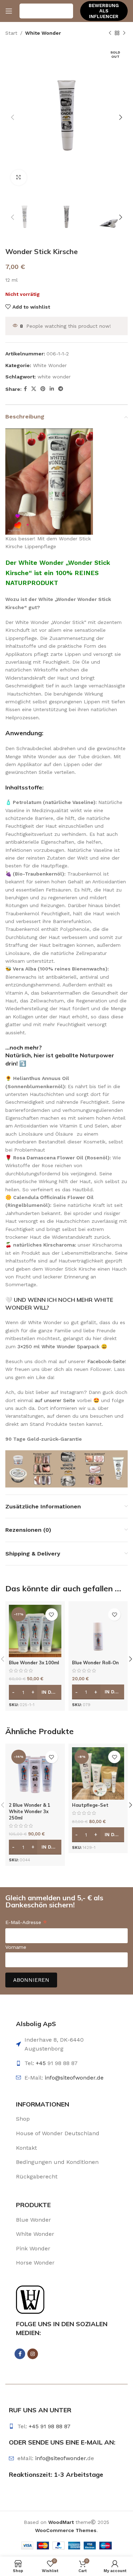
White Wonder (43, 33)
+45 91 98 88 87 (50, 2426)
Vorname (16, 1947)
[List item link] (66, 2119)
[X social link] (34, 389)
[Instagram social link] (33, 2354)
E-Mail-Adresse (26, 1923)
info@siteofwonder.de (74, 2078)
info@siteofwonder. (61, 2458)
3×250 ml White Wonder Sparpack (58, 1346)
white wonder (54, 377)
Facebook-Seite (106, 1361)
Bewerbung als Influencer (104, 11)
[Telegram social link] (61, 389)
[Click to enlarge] (19, 178)
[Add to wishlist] (52, 1615)
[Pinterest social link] (43, 389)
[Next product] (124, 33)
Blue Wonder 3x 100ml (34, 1663)
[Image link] (30, 2299)
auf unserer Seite (55, 1400)
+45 (42, 2063)
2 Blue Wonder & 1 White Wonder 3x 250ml (30, 1811)
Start (11, 33)
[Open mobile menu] (9, 11)
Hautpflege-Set (90, 1805)
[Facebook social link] (25, 389)
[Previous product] (110, 33)
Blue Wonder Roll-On (95, 1663)
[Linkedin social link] (52, 389)
